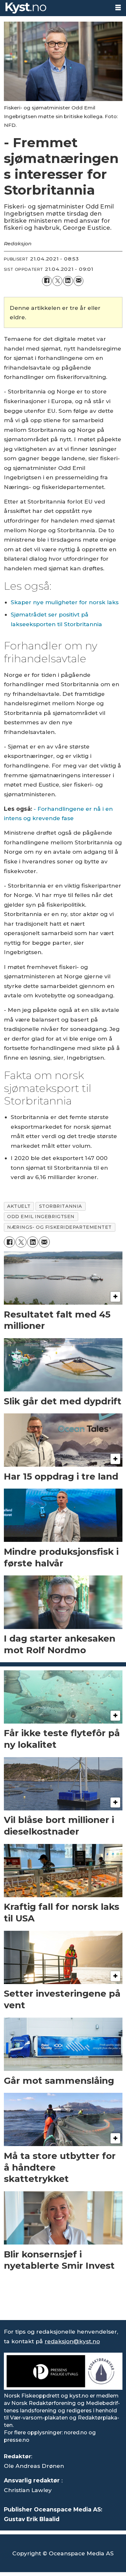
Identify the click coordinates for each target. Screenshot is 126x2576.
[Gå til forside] (55, 8)
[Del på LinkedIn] (68, 281)
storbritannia (61, 1206)
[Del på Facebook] (47, 281)
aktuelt (19, 1206)
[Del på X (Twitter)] (57, 281)
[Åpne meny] (118, 8)
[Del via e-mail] (79, 281)
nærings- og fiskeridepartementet (59, 1227)
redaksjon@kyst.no (72, 2341)
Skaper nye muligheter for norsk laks (65, 602)
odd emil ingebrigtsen (41, 1217)
